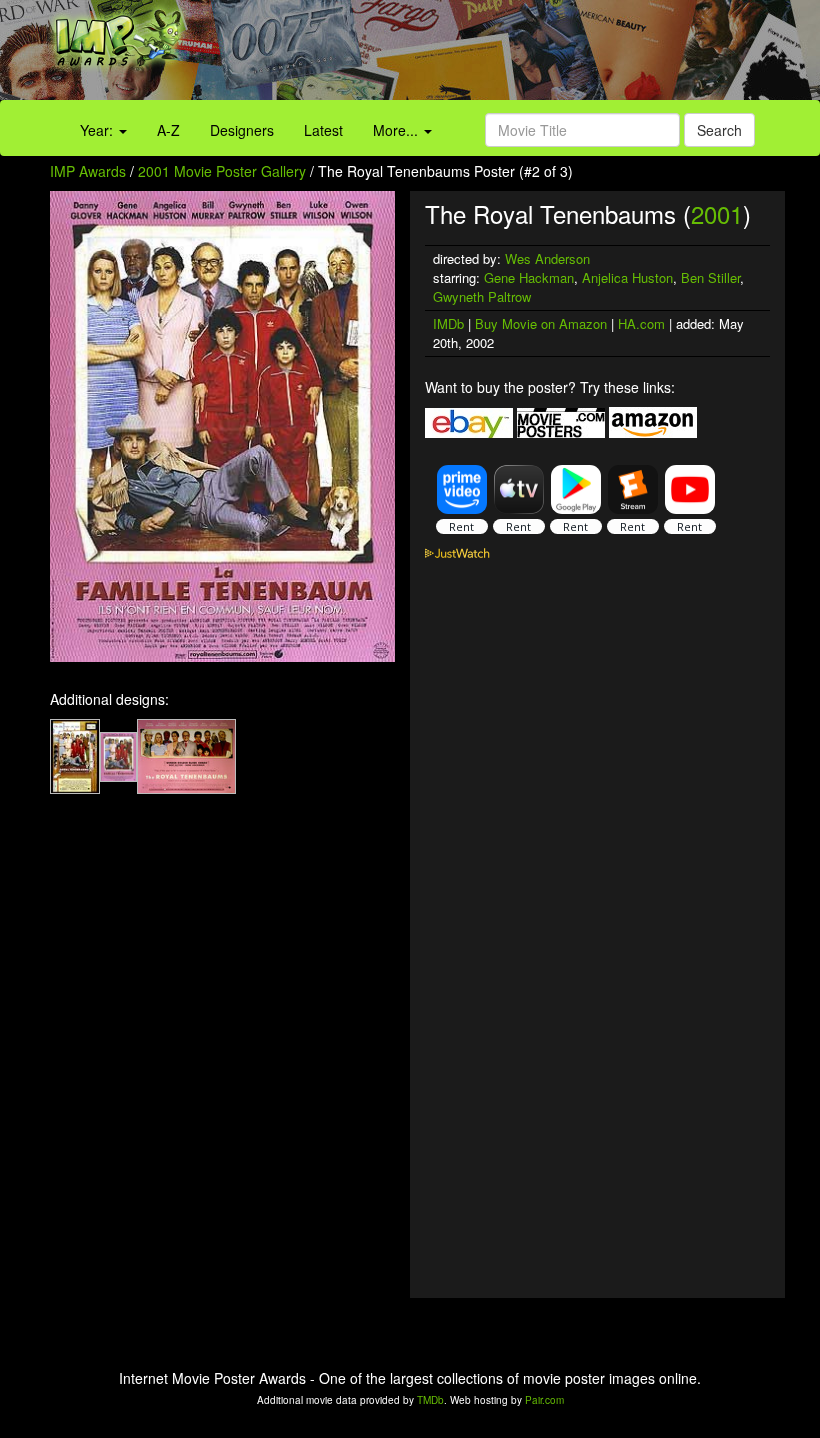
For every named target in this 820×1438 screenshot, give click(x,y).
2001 (717, 213)
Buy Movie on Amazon (541, 323)
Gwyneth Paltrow (482, 296)
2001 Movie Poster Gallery (222, 171)
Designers (242, 130)
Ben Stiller (710, 277)
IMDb (448, 323)
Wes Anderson (547, 258)
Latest (323, 130)
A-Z (168, 130)
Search (719, 130)
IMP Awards (88, 171)
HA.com (641, 323)
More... (397, 130)
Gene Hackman (529, 277)
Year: (98, 130)
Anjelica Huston (627, 277)
